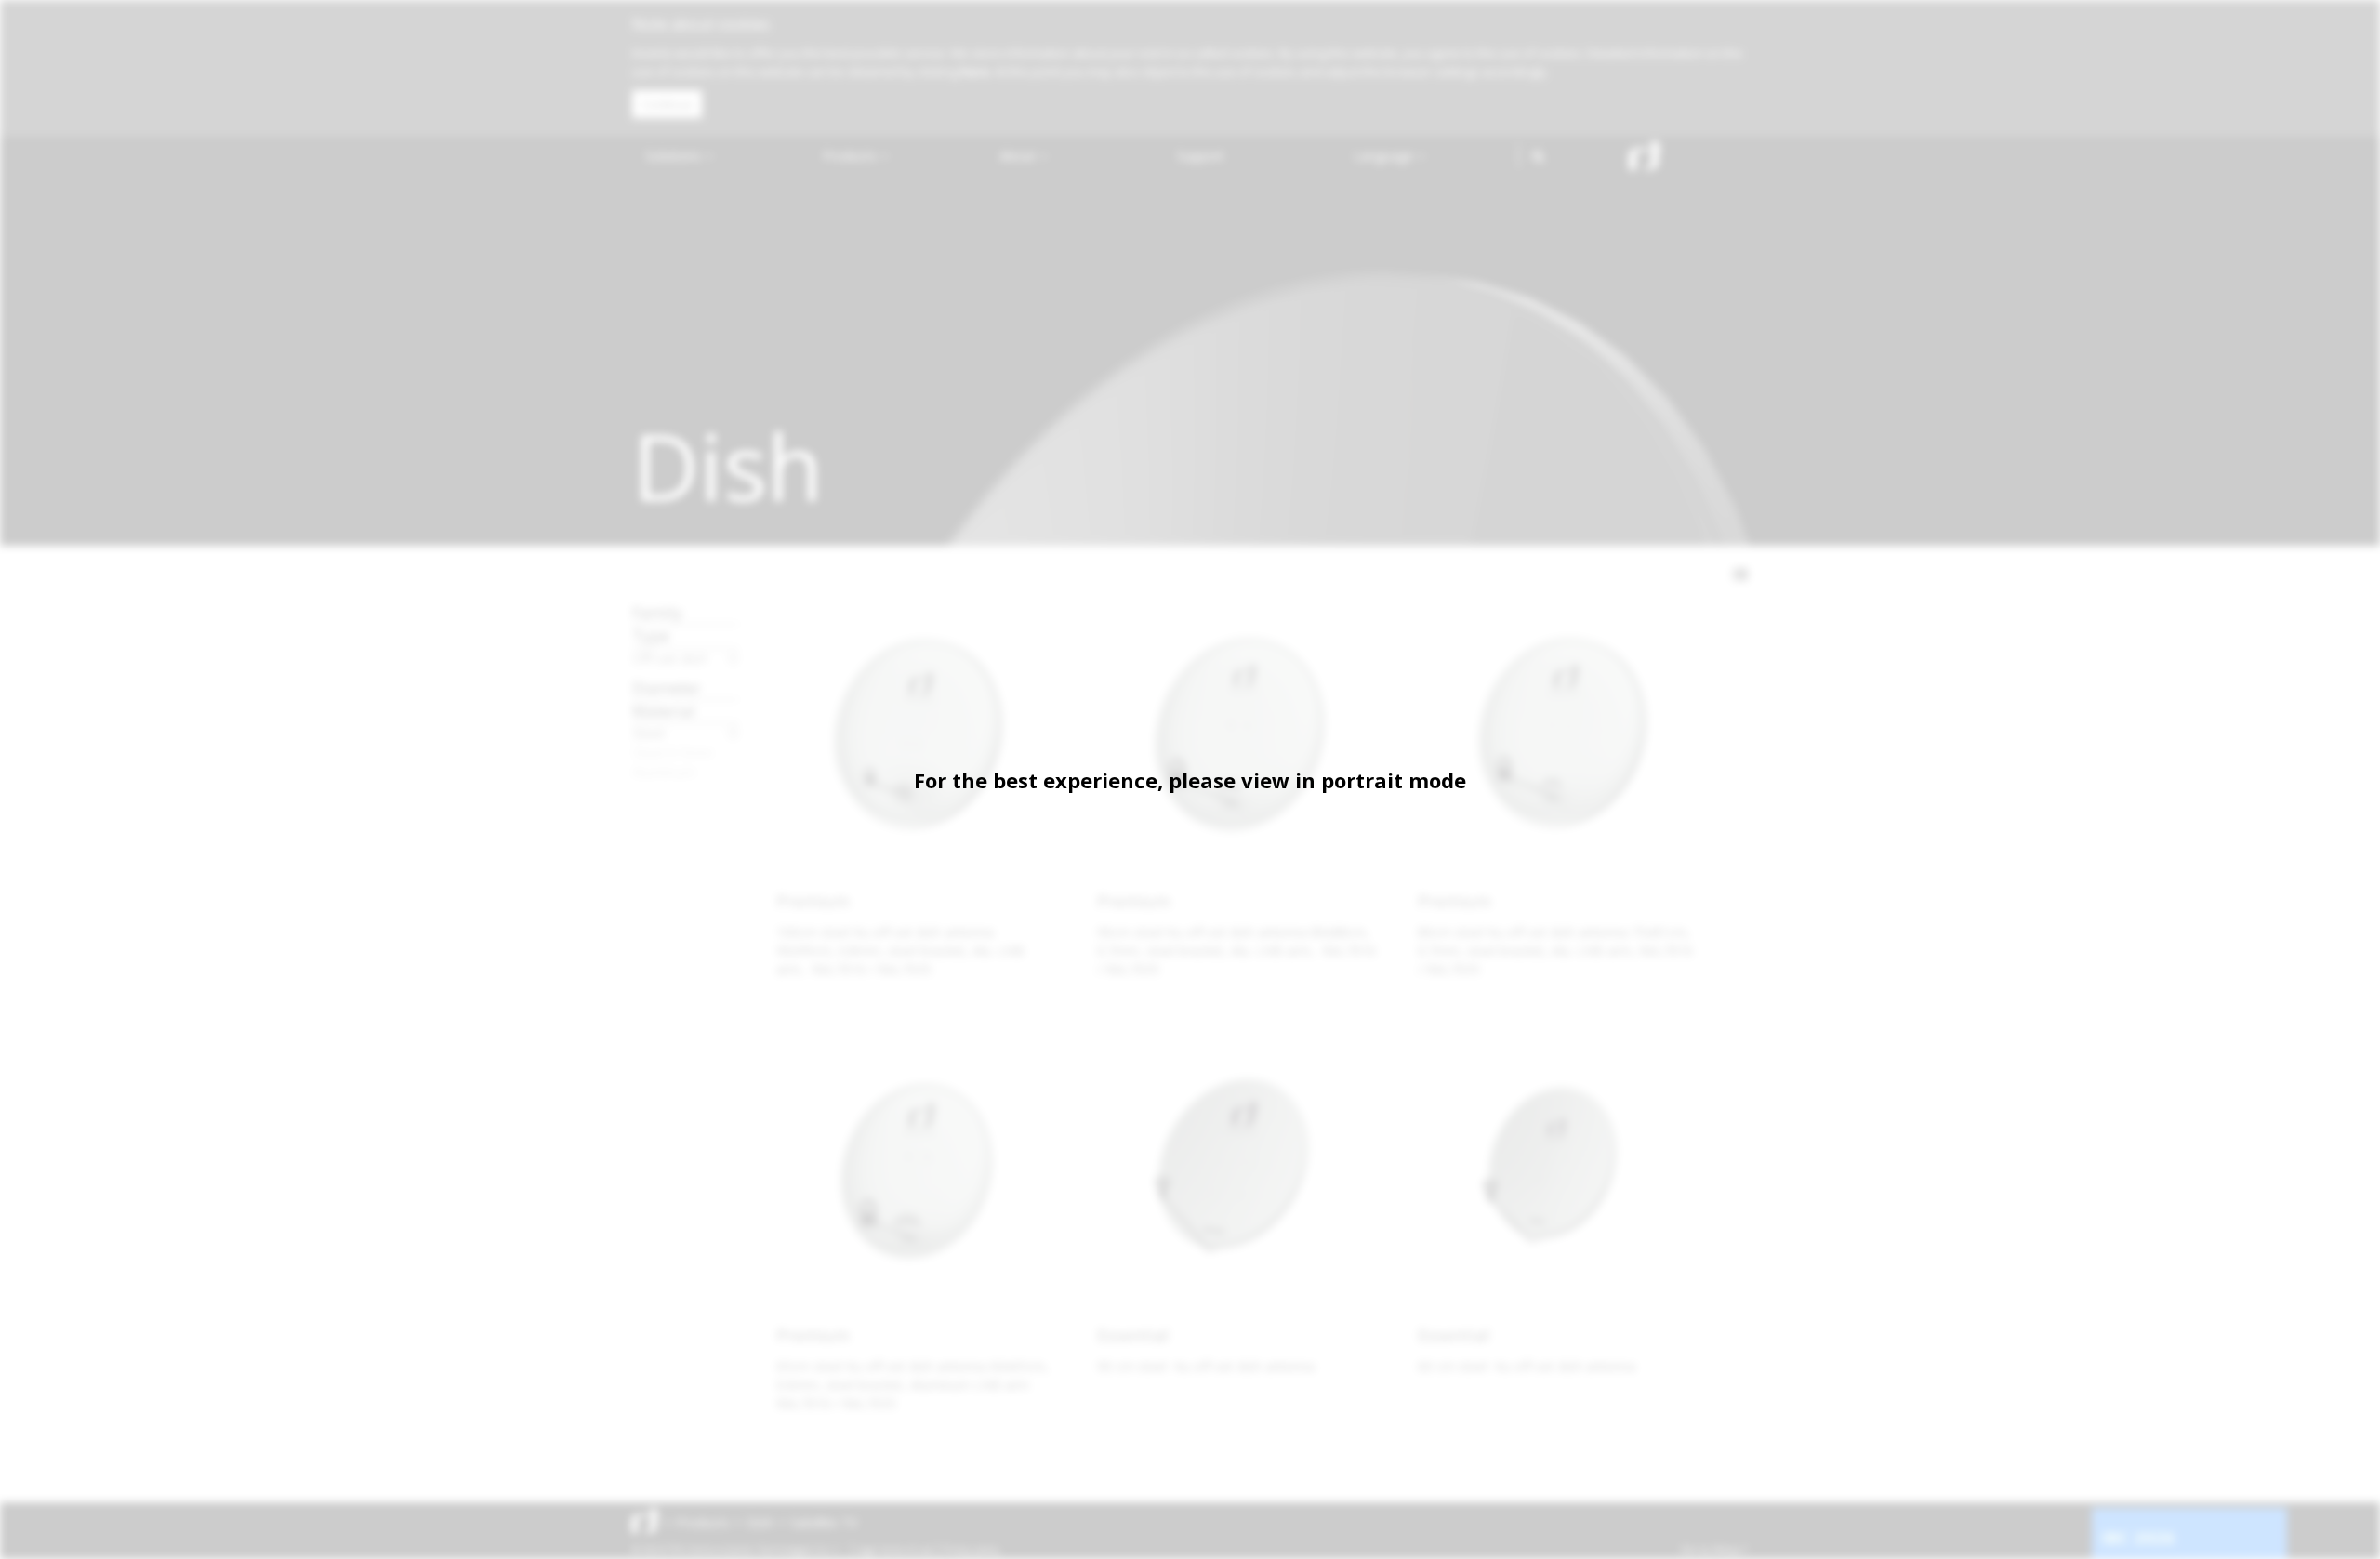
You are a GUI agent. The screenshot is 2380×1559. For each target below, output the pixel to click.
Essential (1133, 1335)
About (1019, 156)
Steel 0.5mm (673, 752)
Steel (648, 733)
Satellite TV (824, 1522)
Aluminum (664, 772)
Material (664, 711)
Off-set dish (670, 658)
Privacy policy (971, 1550)
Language (1385, 156)
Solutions (675, 156)
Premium (813, 901)
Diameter (667, 687)
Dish (760, 1522)
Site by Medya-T (1714, 1550)
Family (657, 612)
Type (651, 635)
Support (1201, 156)
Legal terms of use (894, 1550)
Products (852, 156)
